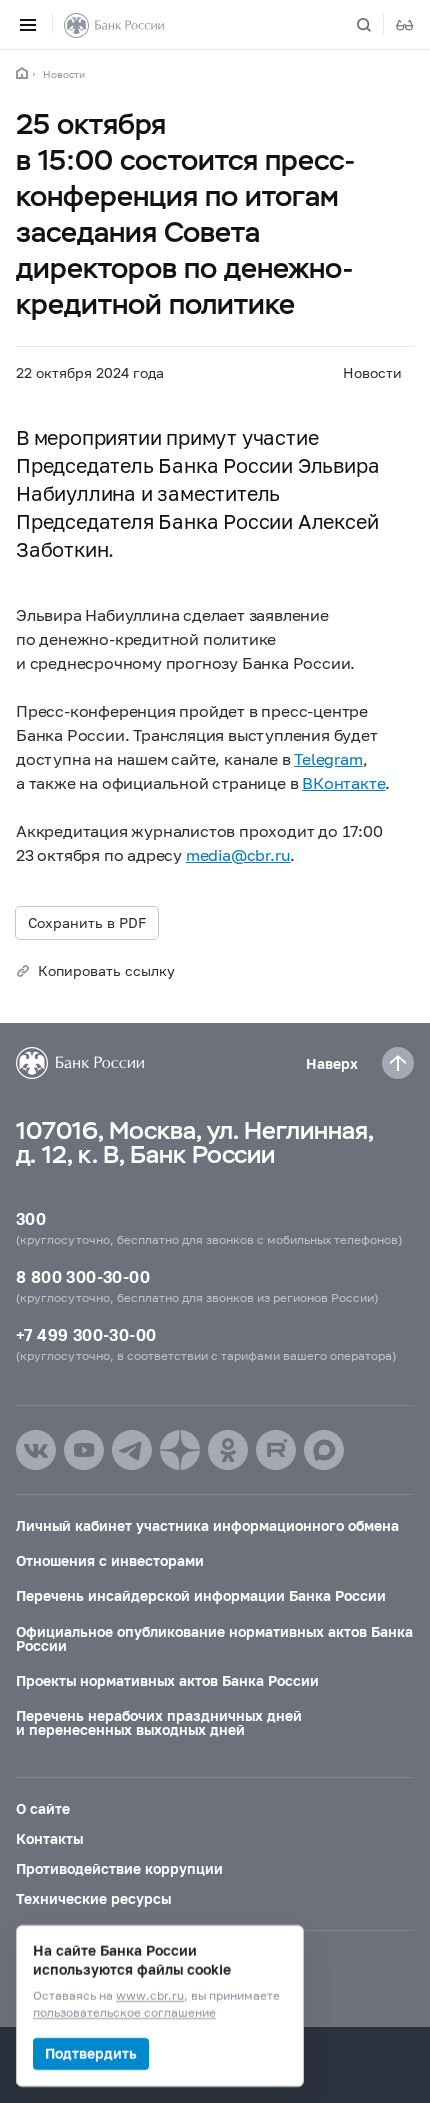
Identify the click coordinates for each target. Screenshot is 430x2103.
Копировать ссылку (106, 970)
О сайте (43, 1808)
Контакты (49, 1838)
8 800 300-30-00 (83, 1276)
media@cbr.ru (238, 854)
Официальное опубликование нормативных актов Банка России (214, 1638)
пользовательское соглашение (124, 2013)
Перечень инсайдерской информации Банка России (201, 1595)
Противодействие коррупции (119, 1868)
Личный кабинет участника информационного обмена (207, 1525)
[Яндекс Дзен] (180, 1450)
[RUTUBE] (276, 1450)
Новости (64, 74)
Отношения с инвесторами (110, 1560)
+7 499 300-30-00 (86, 1334)
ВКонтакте (343, 782)
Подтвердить (91, 2053)
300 (31, 1218)
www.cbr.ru (150, 1996)
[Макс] (324, 1450)
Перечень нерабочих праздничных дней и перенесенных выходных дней (159, 1722)
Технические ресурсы (93, 1898)
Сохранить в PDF (87, 922)
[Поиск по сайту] (376, 25)
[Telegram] (132, 1450)
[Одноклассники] (228, 1450)
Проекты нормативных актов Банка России (167, 1680)
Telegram (328, 758)
